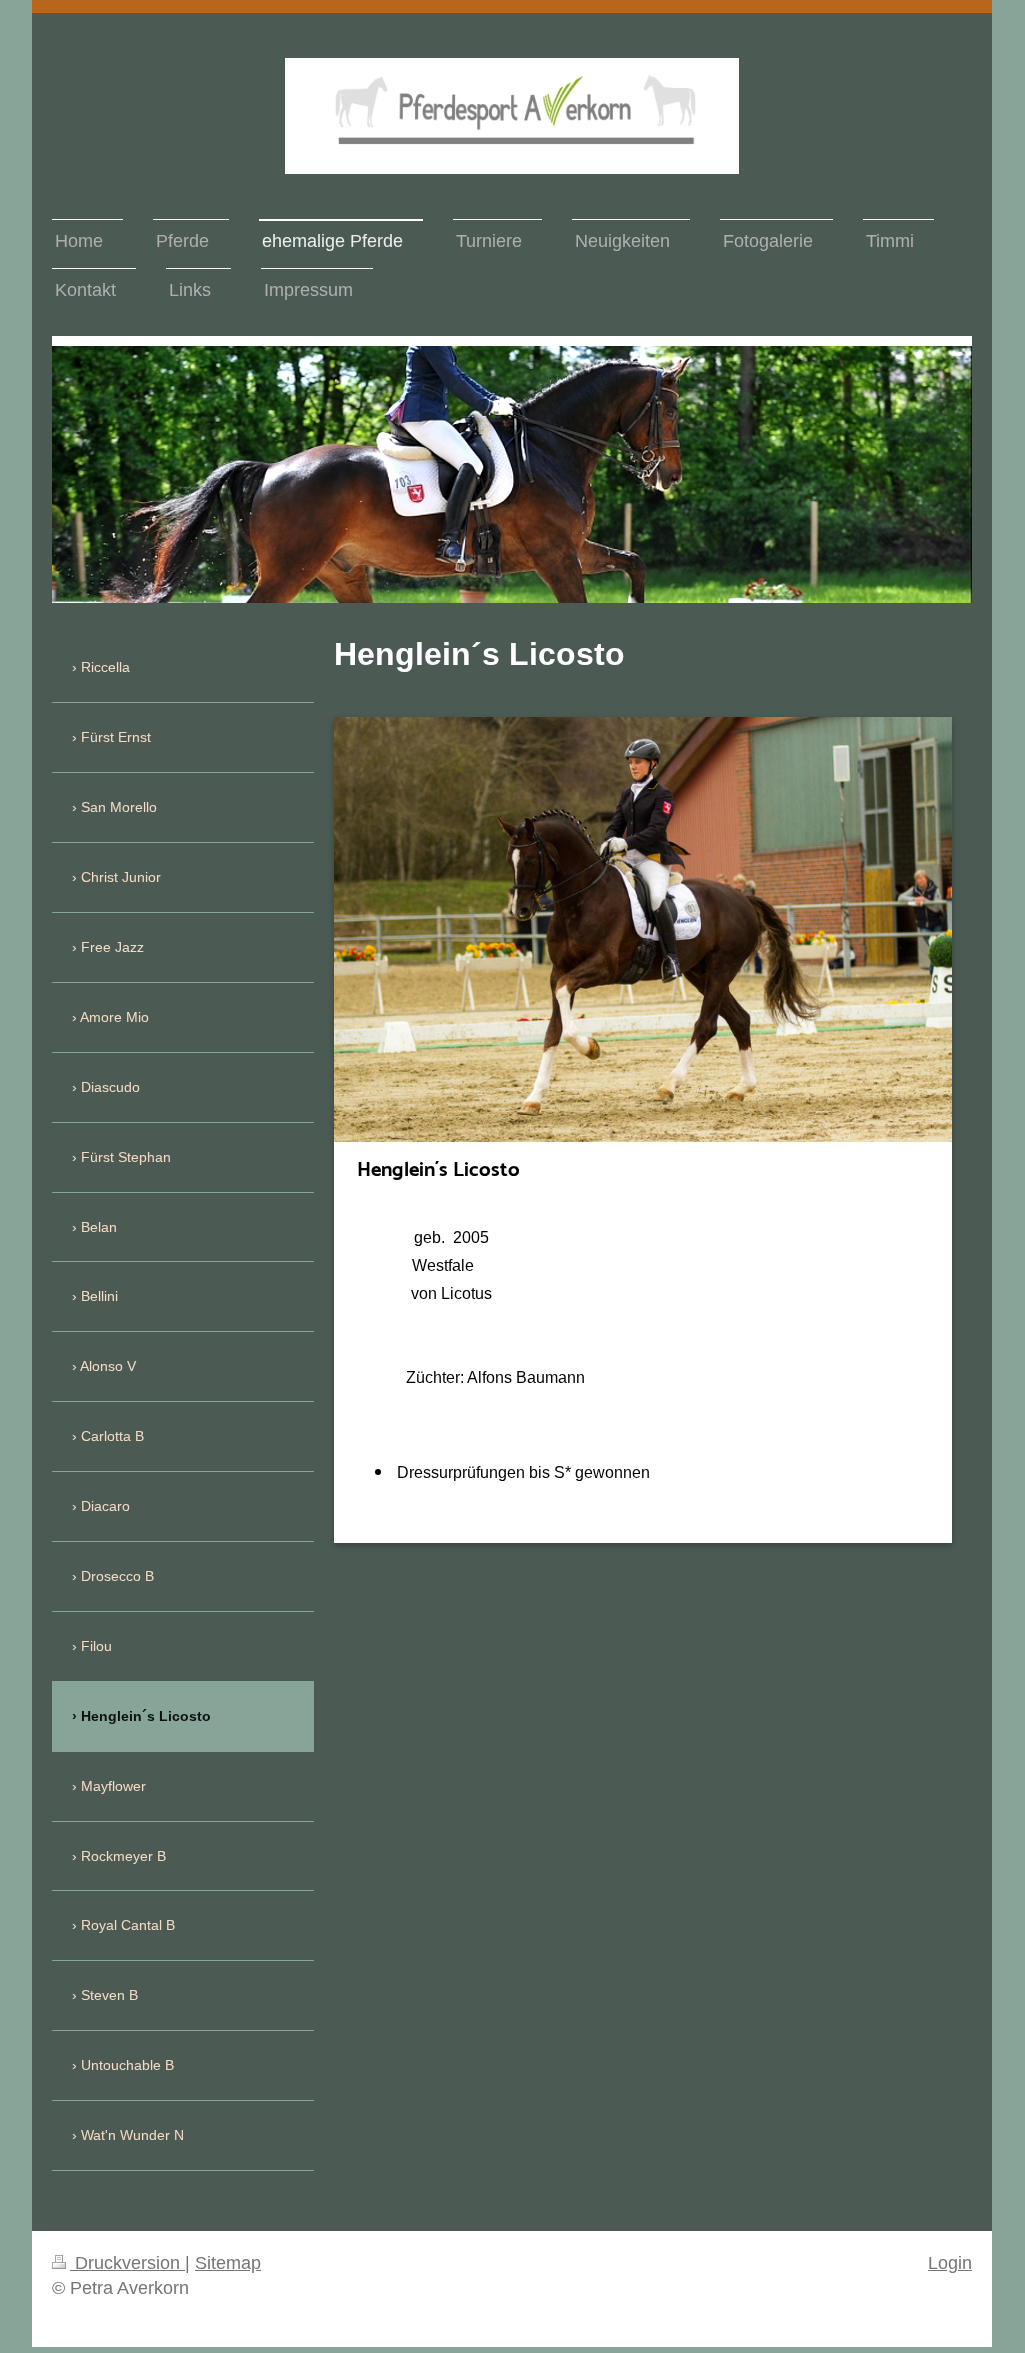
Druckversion (127, 2263)
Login (950, 2263)
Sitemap (228, 2263)
